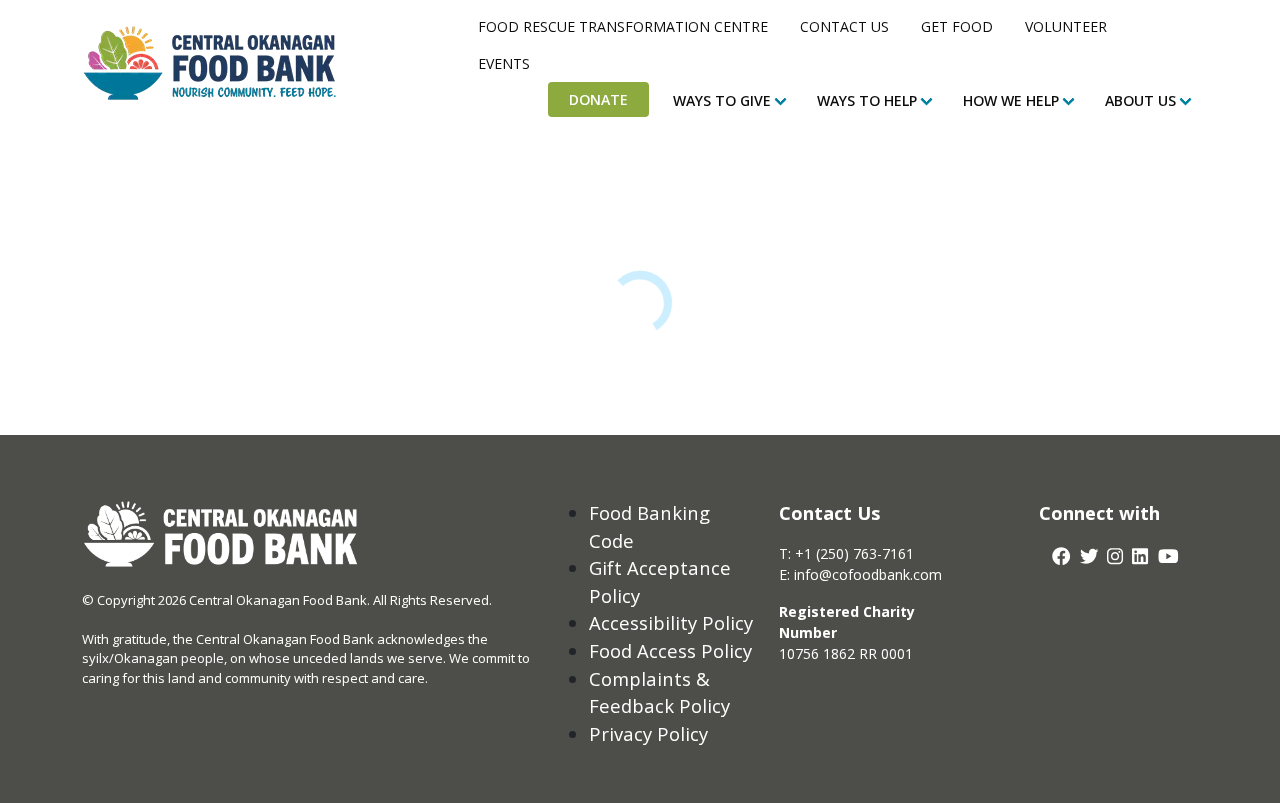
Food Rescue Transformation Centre (623, 26)
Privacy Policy (648, 733)
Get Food (957, 26)
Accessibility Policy (671, 622)
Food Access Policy (670, 650)
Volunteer (1066, 26)
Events (504, 63)
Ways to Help (867, 100)
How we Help (1011, 100)
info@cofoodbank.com (868, 574)
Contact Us (844, 26)
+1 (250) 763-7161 (854, 553)
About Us (1140, 100)
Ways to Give (722, 100)
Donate (598, 99)
